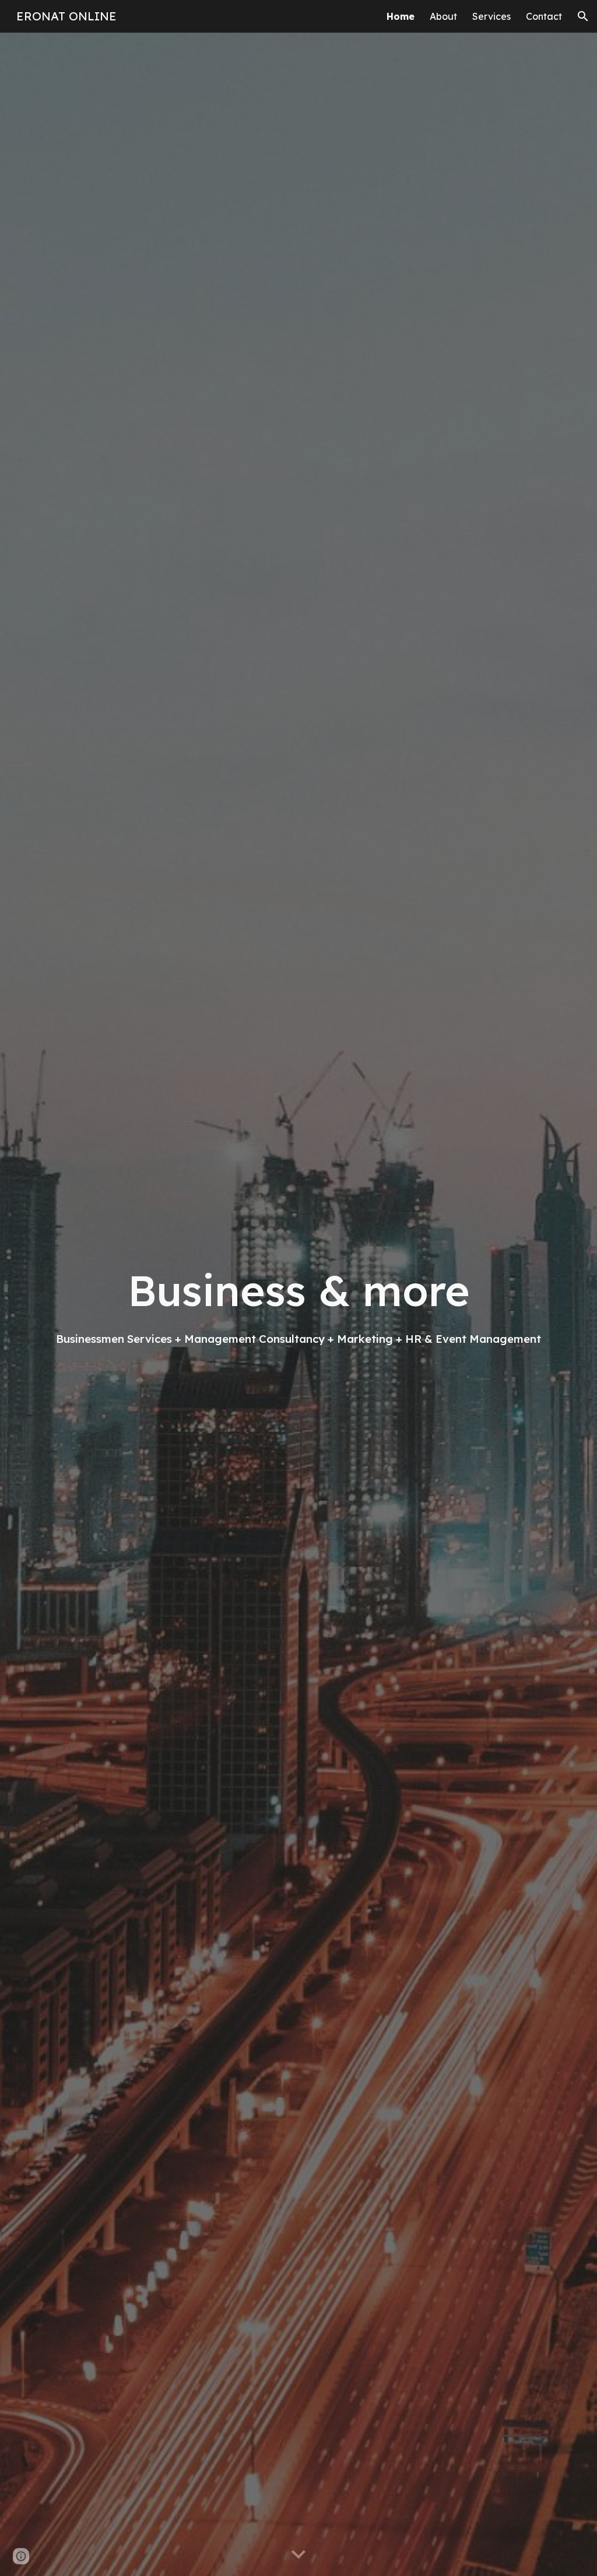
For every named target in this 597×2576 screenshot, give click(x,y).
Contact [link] (544, 16)
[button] (583, 16)
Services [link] (491, 16)
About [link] (443, 16)
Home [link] (401, 16)
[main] (299, 1304)
